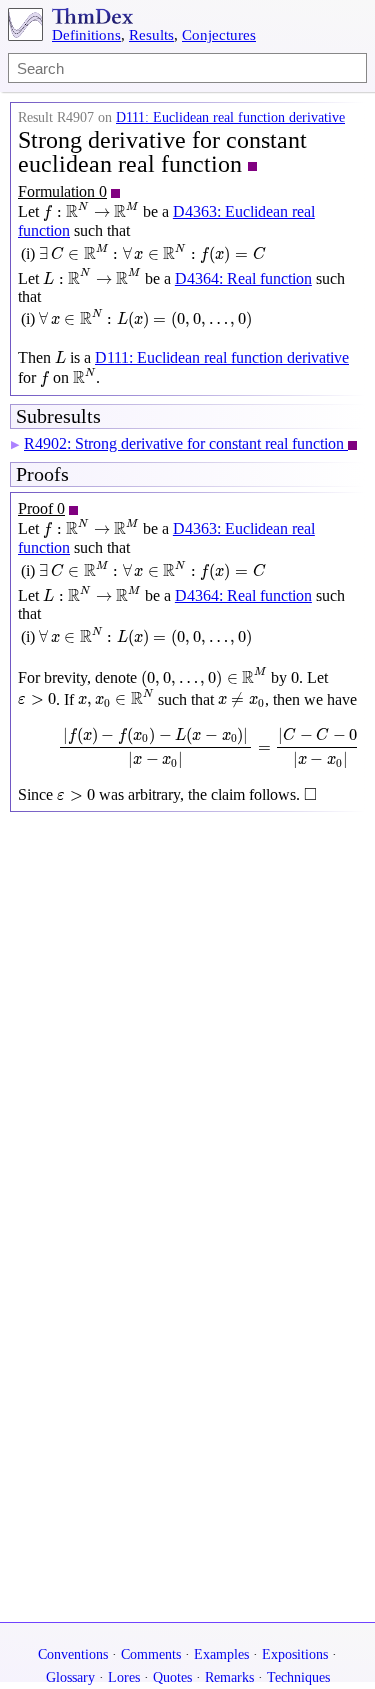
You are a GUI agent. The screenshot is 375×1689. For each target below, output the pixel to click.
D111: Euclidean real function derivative (230, 117)
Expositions (295, 1654)
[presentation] (91, 211)
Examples (221, 1654)
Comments (151, 1654)
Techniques (298, 1677)
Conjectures (219, 35)
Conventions (73, 1654)
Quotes (172, 1677)
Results (151, 35)
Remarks (229, 1677)
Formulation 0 (62, 191)
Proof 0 (41, 508)
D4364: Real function (243, 278)
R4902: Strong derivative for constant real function (186, 443)
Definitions (86, 35)
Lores (124, 1677)
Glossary (70, 1677)
